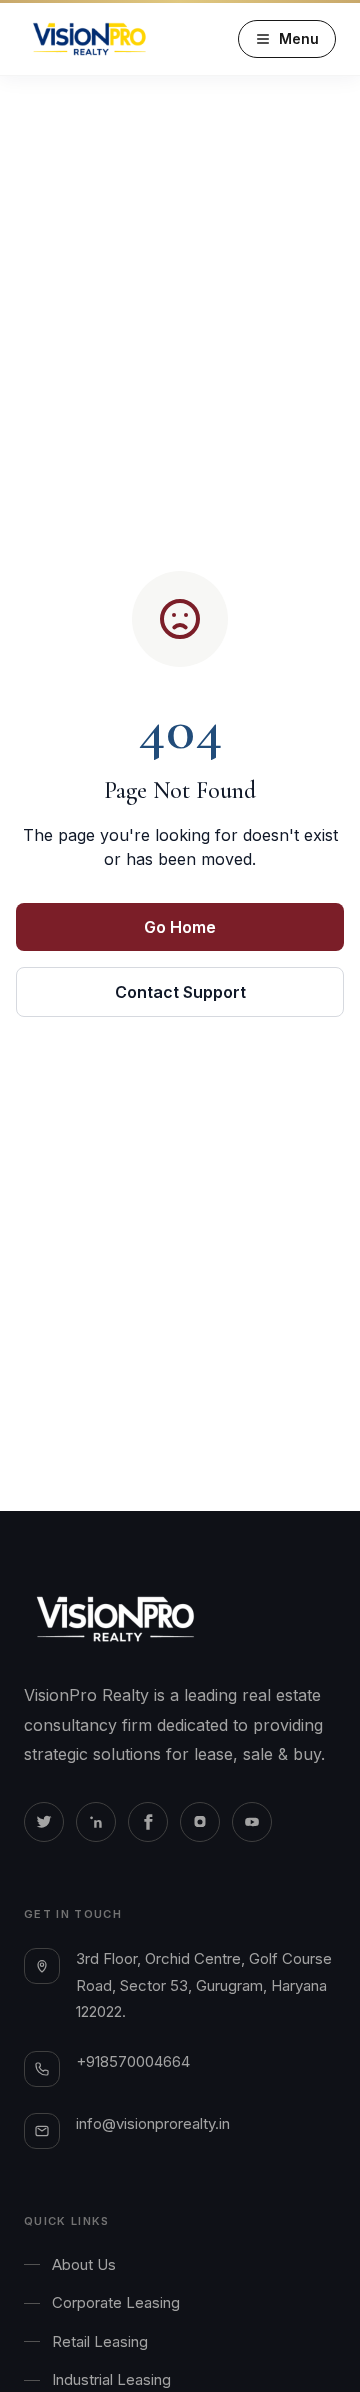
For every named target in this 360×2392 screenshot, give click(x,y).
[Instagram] (200, 1822)
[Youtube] (252, 1822)
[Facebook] (148, 1822)
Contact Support (180, 992)
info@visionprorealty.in (153, 2123)
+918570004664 (133, 2061)
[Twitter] (44, 1822)
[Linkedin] (96, 1822)
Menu (299, 38)
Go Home (180, 927)
